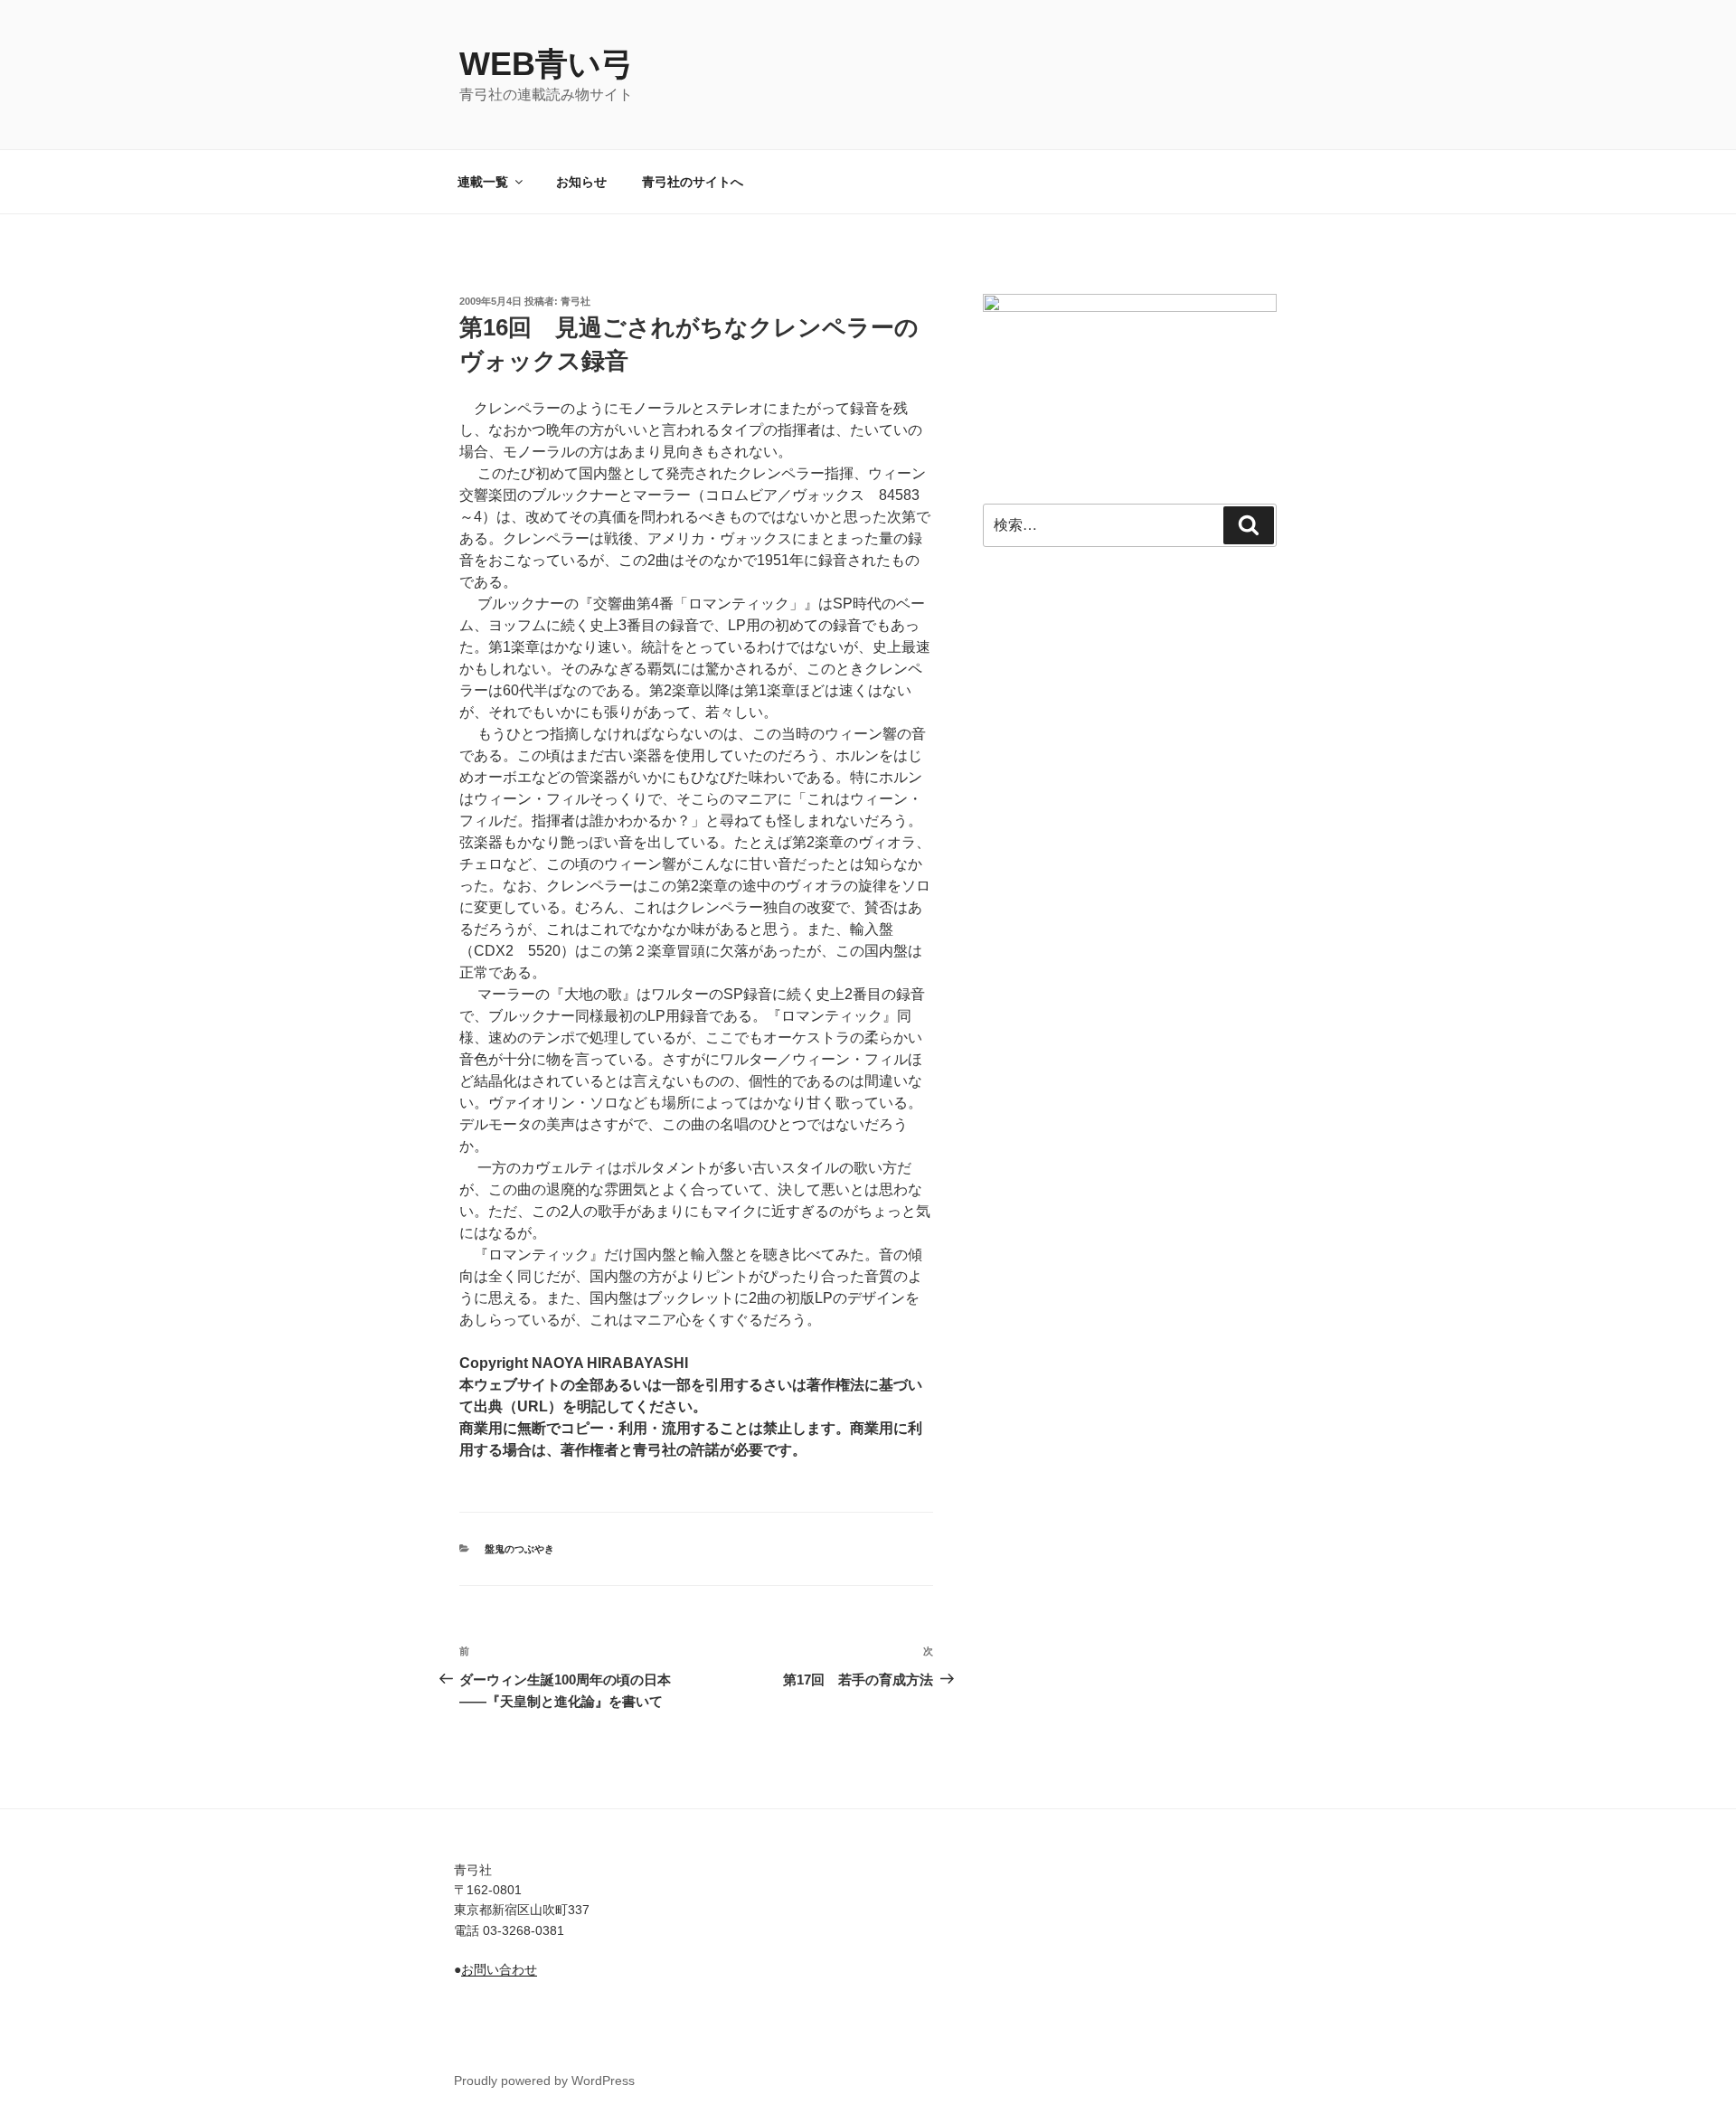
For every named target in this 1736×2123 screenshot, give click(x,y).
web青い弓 (547, 64)
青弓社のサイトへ (693, 182)
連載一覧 (483, 182)
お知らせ (581, 182)
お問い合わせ (499, 1969)
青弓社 (576, 301)
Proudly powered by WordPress (544, 2081)
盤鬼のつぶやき (519, 1549)
